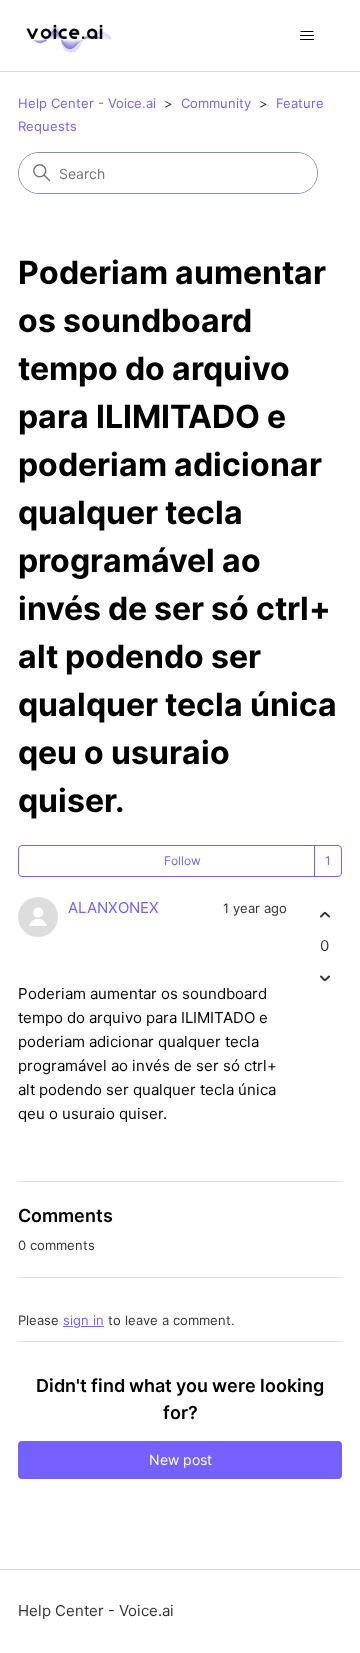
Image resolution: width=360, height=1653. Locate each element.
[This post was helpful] (324, 914)
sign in (83, 1320)
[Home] (66, 35)
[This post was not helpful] (324, 978)
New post (180, 1459)
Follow (182, 860)
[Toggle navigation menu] (306, 36)
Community (216, 103)
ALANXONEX (113, 907)
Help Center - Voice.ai (87, 103)
